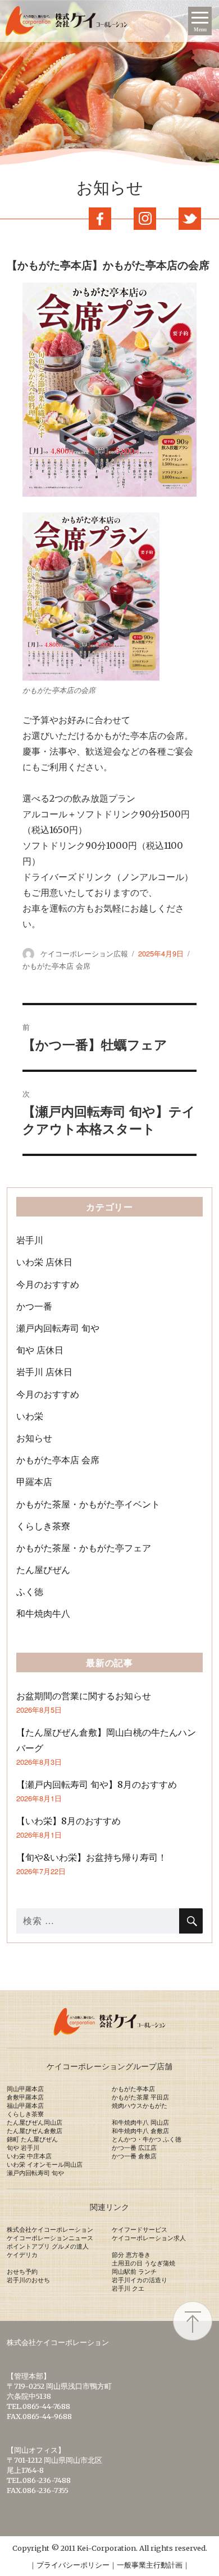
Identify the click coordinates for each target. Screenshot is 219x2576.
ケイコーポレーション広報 (84, 953)
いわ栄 (30, 1416)
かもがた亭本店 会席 (56, 966)
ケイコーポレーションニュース (50, 2238)
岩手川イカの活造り (140, 2280)
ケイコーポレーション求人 (149, 2238)
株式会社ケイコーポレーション (50, 2230)
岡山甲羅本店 (25, 2089)
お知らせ (34, 1438)
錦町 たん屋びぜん (32, 2139)
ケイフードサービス (140, 2230)
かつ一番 (34, 1306)
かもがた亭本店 (133, 2089)
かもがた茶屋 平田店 (140, 2097)
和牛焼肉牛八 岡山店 (140, 2122)
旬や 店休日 (40, 1350)
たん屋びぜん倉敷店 (35, 2131)
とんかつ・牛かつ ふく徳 (147, 2139)
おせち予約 (22, 2272)
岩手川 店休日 (44, 1372)
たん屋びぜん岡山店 (35, 2122)
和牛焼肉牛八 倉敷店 (140, 2131)
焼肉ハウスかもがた (140, 2106)
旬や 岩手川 (23, 2148)
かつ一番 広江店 (134, 2148)
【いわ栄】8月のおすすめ (69, 1821)
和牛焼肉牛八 (43, 1613)
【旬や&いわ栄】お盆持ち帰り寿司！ (92, 1857)
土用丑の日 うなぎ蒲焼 (143, 2263)
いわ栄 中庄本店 (29, 2156)
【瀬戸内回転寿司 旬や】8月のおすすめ (97, 1784)
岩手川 (30, 1240)
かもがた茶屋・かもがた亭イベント (88, 1504)
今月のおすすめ (48, 1284)
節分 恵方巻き (131, 2255)
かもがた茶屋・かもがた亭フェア (84, 1548)
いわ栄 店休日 (44, 1262)
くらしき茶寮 (43, 1526)
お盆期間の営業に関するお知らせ (84, 1696)
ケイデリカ (22, 2255)
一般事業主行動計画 (150, 2565)
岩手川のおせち (28, 2280)
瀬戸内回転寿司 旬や (58, 1328)
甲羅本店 (34, 1482)
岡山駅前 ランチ (134, 2272)
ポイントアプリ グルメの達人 (48, 2246)
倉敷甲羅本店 (25, 2097)
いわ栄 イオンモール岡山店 (45, 2165)
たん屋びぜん (43, 1570)
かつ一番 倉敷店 (134, 2156)
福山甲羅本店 (25, 2106)
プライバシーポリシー (73, 2565)
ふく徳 (30, 1592)
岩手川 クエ (128, 2288)
